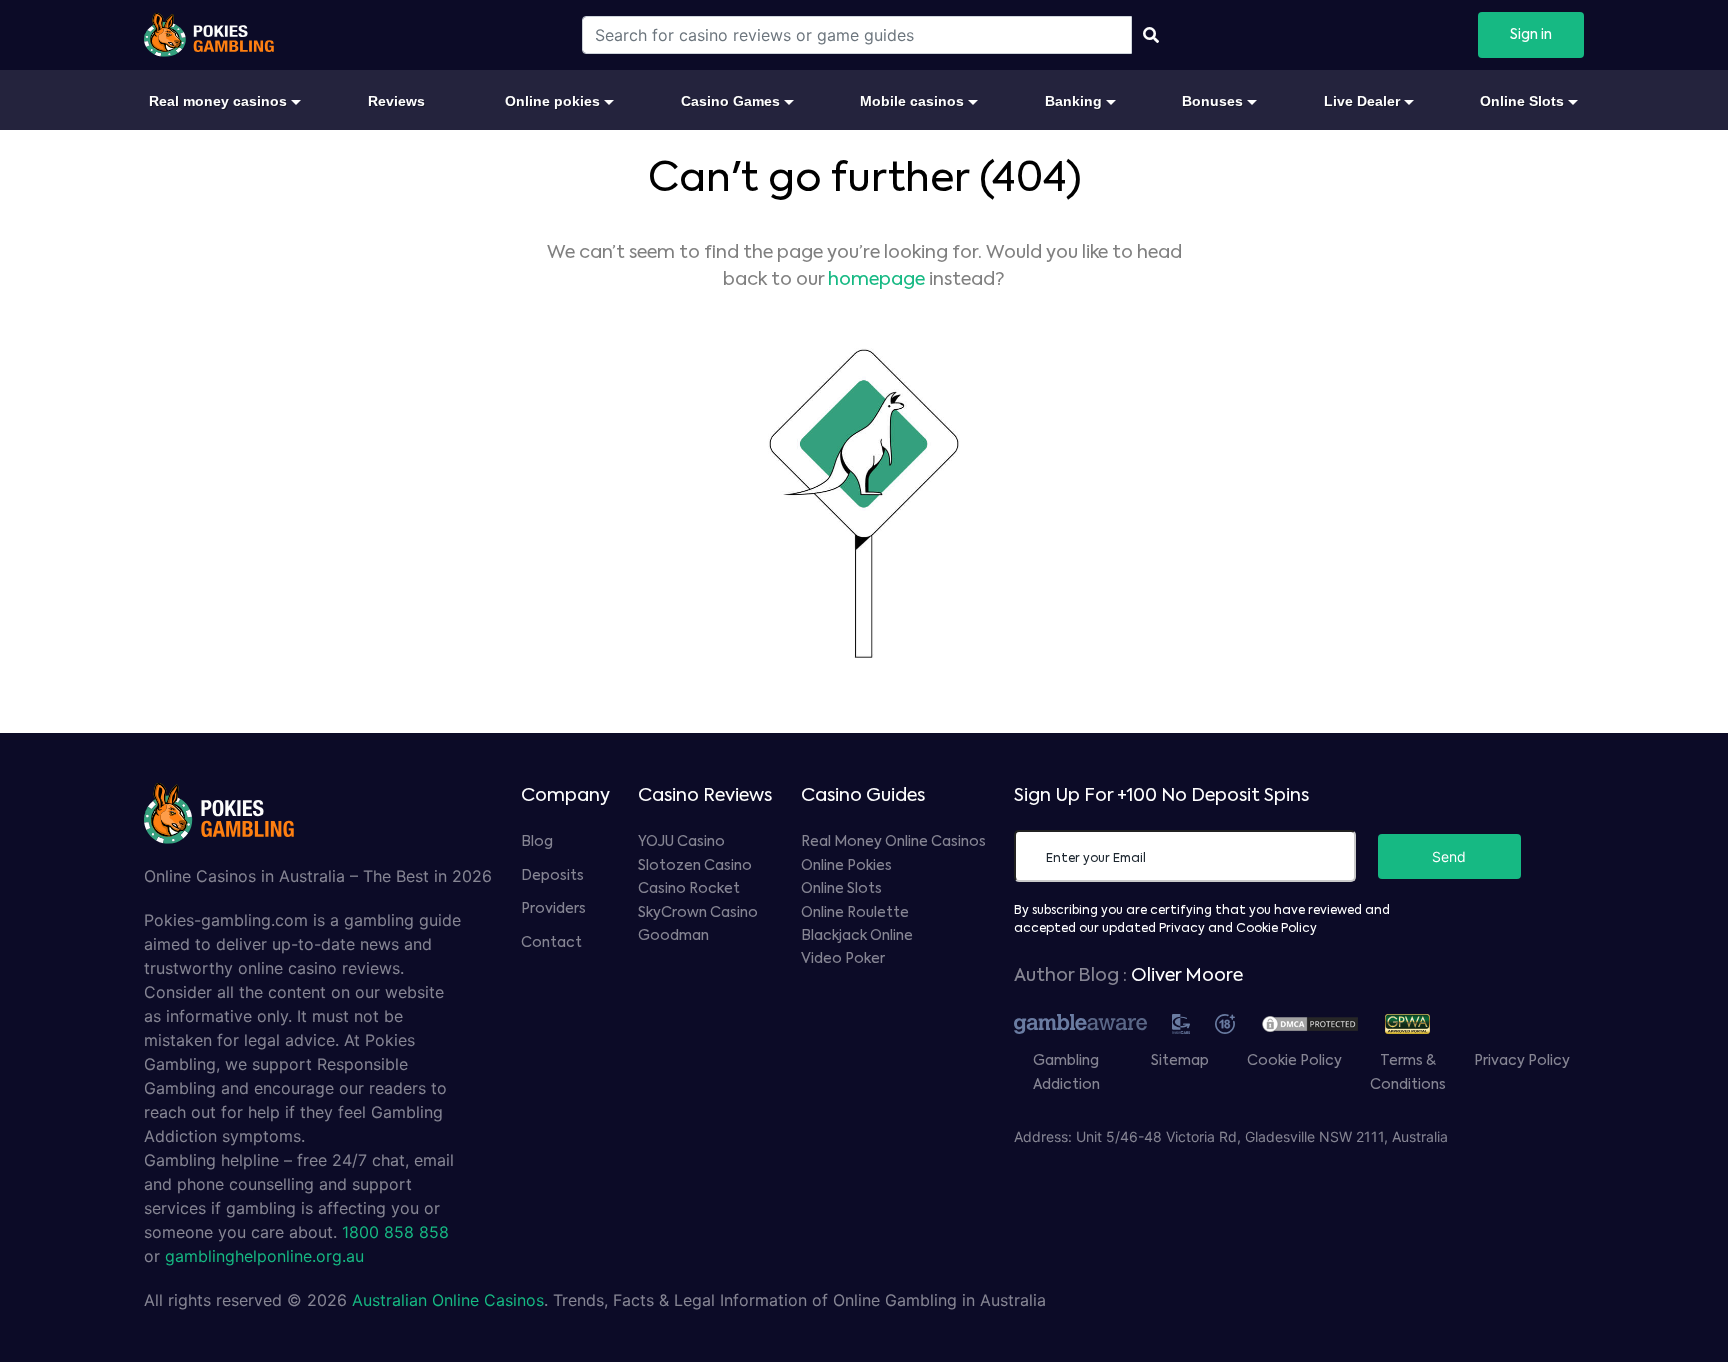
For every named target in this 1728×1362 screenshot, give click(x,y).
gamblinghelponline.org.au (264, 1256)
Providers (553, 909)
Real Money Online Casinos (893, 842)
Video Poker (843, 959)
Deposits (552, 876)
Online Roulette (855, 913)
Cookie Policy (1294, 1061)
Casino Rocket (689, 889)
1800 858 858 (395, 1232)
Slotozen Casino (695, 866)
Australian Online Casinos (448, 1300)
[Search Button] (1151, 35)
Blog (537, 842)
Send (1449, 856)
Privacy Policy (1522, 1061)
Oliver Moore (1187, 976)
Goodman (673, 936)
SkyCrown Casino (698, 913)
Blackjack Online (857, 936)
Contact (551, 943)
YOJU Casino (681, 842)
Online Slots (841, 889)
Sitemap (1180, 1061)
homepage (876, 280)
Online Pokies (846, 866)
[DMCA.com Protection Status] (1320, 1022)
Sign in (1531, 35)
